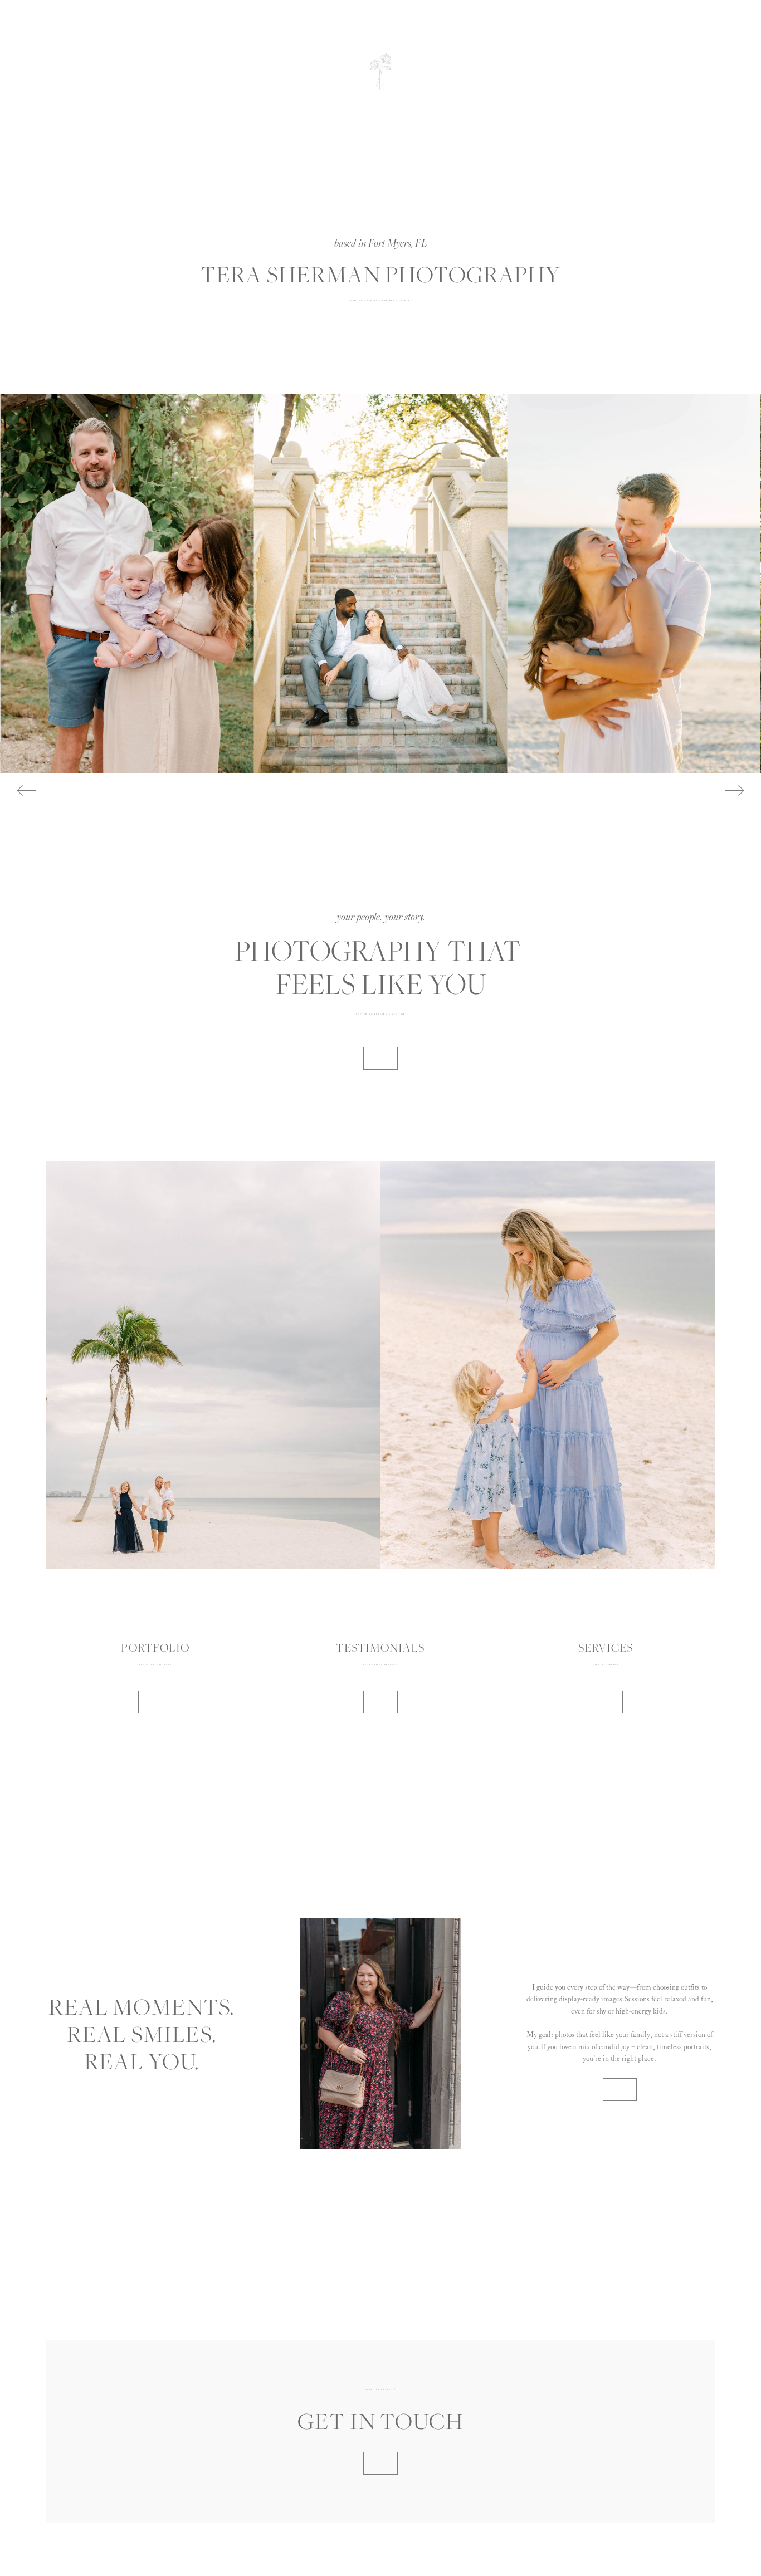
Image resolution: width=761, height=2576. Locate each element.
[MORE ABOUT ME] (380, 1058)
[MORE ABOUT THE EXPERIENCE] (620, 2090)
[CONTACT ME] (380, 2463)
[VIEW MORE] (155, 1702)
